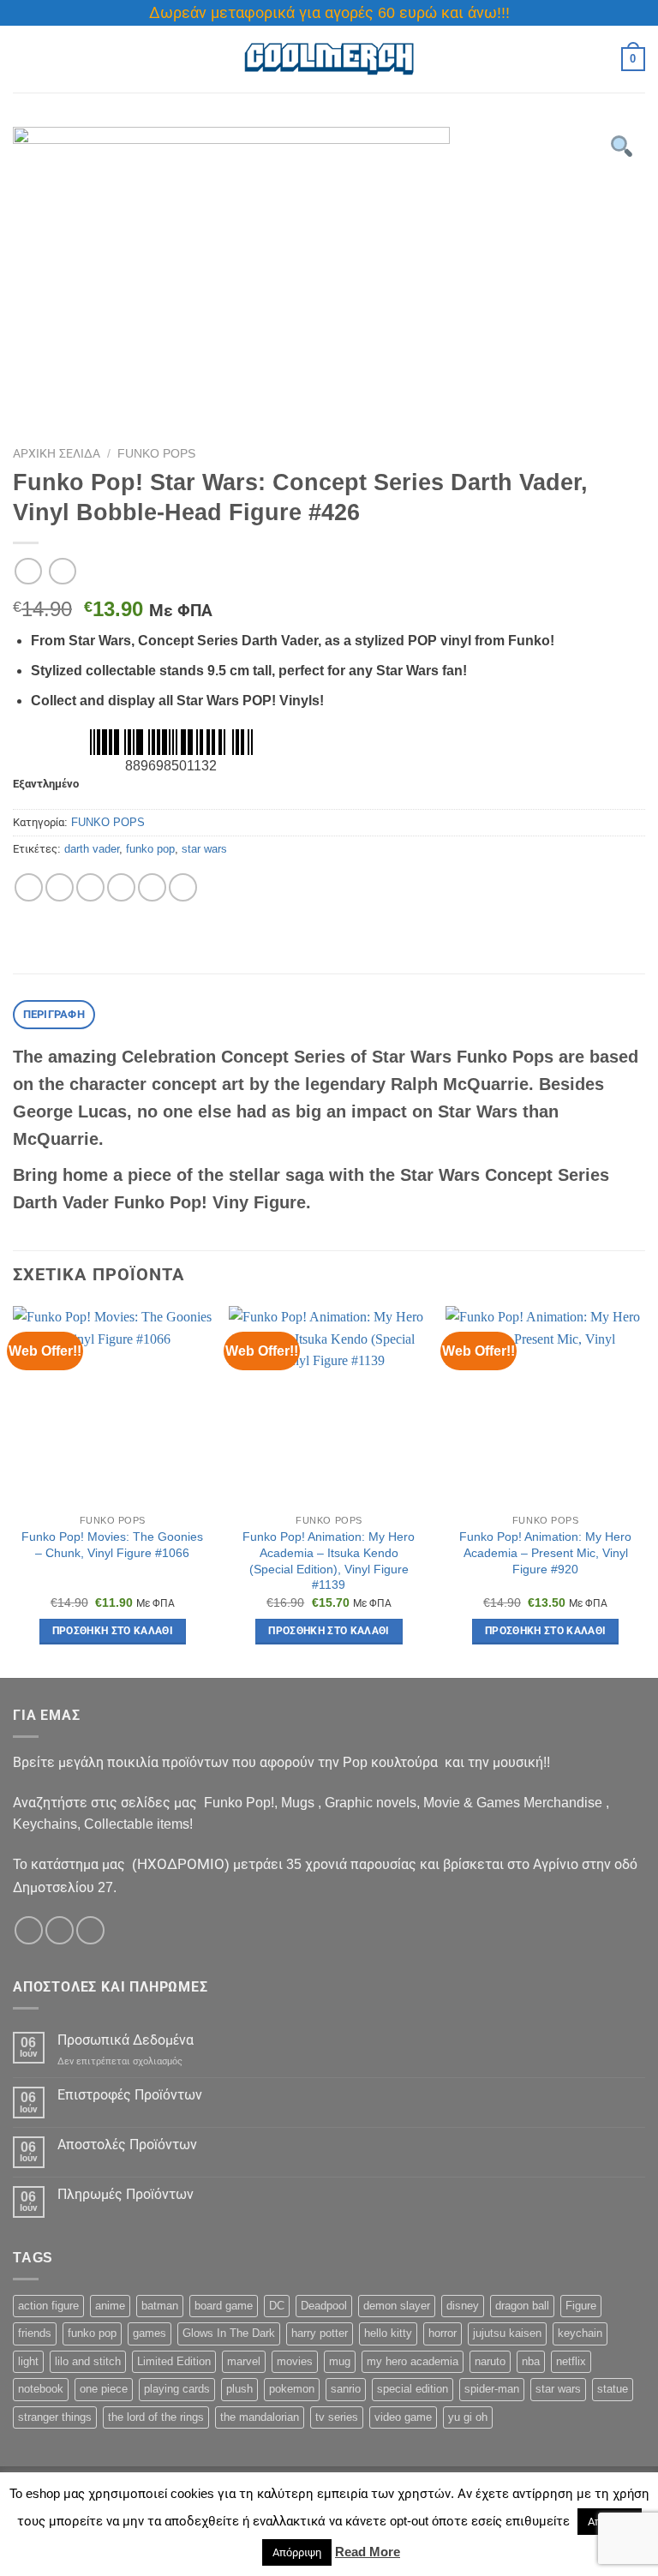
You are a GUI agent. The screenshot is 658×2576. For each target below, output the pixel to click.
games (150, 2333)
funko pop (150, 849)
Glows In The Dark (229, 2333)
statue (613, 2389)
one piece (104, 2389)
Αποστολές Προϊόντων (127, 2145)
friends (35, 2333)
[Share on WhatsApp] (29, 887)
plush (239, 2389)
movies (295, 2361)
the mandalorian (260, 2417)
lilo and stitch (88, 2361)
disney (463, 2306)
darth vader (92, 849)
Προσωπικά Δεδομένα (126, 2040)
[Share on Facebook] (60, 887)
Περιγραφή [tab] (54, 1014)
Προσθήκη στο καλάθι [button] (113, 1631)
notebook (41, 2389)
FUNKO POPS (156, 454)
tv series (337, 2417)
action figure (48, 2306)
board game (224, 2306)
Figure (581, 2306)
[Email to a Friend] (121, 887)
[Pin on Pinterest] (152, 887)
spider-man (492, 2389)
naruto (490, 2361)
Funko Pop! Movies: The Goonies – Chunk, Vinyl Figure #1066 (112, 1545)
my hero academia (413, 2361)
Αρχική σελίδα (57, 454)
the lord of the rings (156, 2417)
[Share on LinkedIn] (183, 887)
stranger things (55, 2417)
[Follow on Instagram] (60, 1930)
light (28, 2361)
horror (443, 2333)
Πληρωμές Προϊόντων (126, 2194)
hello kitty (388, 2333)
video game (403, 2417)
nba (531, 2361)
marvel (244, 2361)
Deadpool (324, 2306)
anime (110, 2306)
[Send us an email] (90, 1930)
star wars (204, 849)
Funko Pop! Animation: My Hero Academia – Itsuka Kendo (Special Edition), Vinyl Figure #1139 (329, 1561)
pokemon (292, 2389)
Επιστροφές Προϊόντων (130, 2095)
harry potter (320, 2333)
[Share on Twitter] (90, 887)
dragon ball (522, 2306)
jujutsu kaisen (507, 2333)
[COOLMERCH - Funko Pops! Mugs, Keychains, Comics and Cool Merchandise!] (329, 60)
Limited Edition (174, 2361)
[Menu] (23, 59)
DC (277, 2306)
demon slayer (397, 2306)
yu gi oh (468, 2417)
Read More (368, 2552)
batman (160, 2306)
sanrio (346, 2389)
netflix (571, 2361)
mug (340, 2361)
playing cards (177, 2389)
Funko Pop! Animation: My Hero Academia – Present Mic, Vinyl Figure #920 (545, 1552)
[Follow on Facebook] (29, 1930)
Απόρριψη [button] (297, 2552)
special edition (413, 2389)
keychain (580, 2333)
